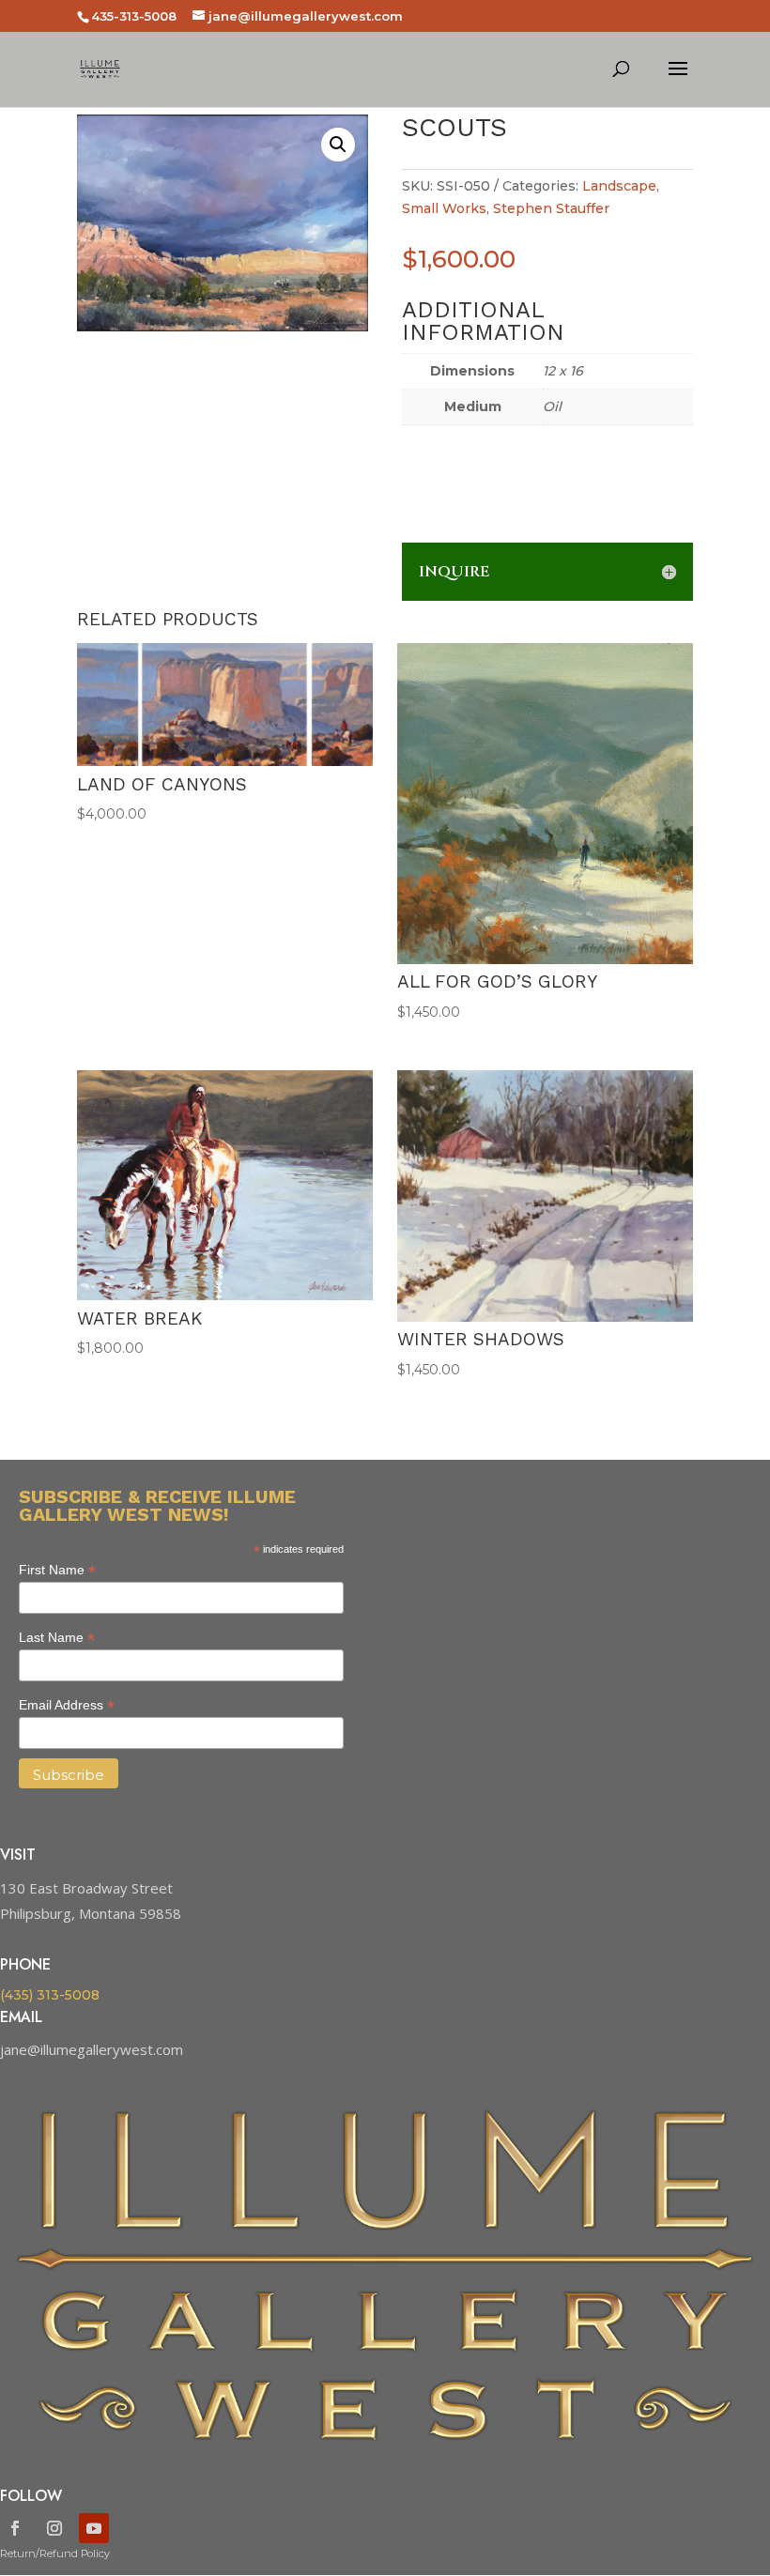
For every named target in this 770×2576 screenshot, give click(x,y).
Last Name (57, 1638)
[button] (338, 145)
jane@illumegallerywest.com (92, 2049)
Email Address (67, 1705)
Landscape (619, 186)
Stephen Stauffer (551, 208)
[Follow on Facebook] (15, 2528)
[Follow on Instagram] (54, 2528)
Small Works (444, 208)
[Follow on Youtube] (94, 2528)
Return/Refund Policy (55, 2553)
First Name (57, 1570)
